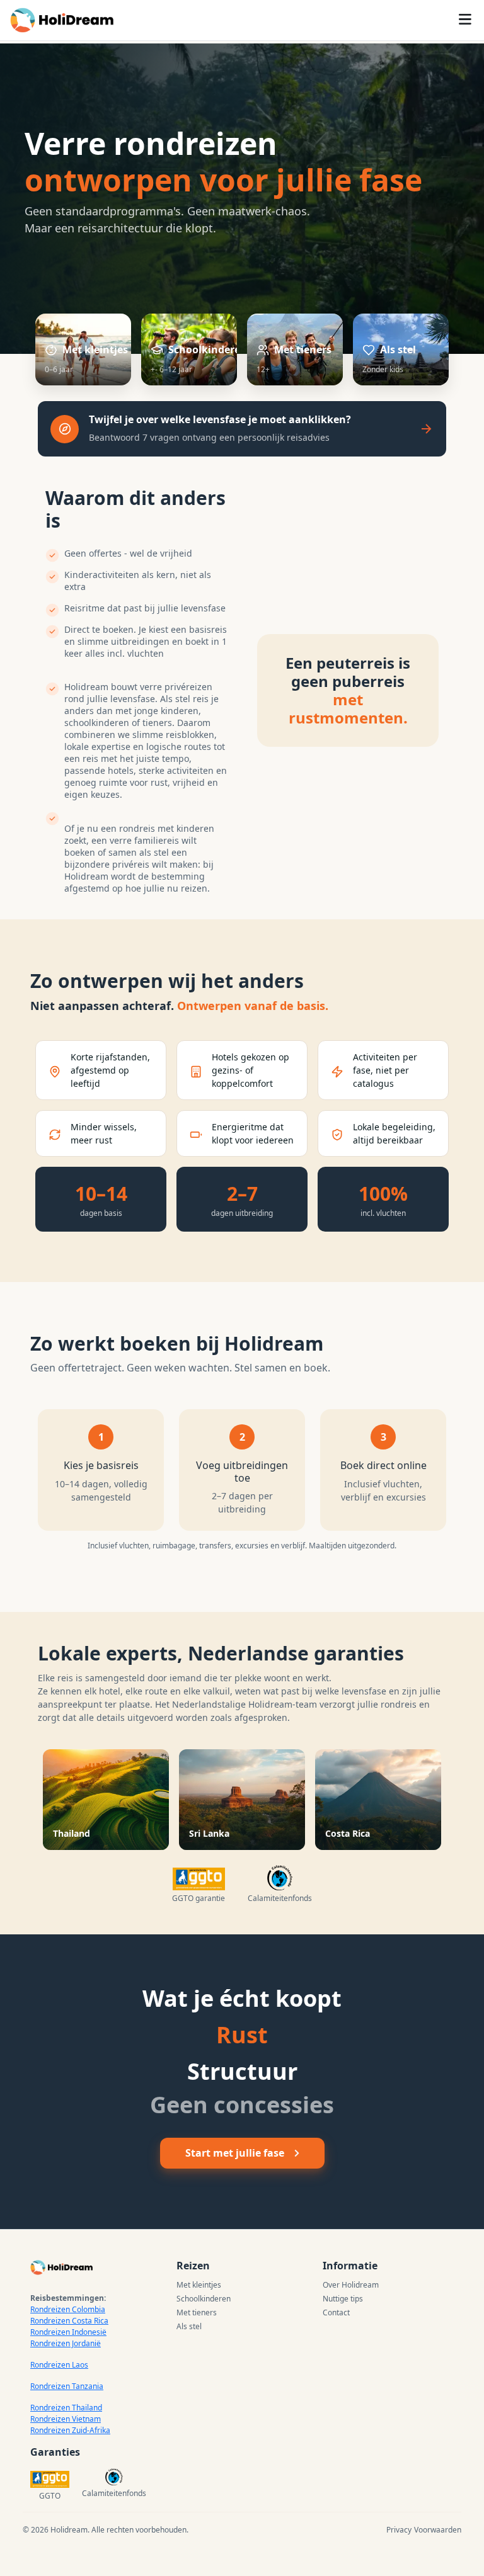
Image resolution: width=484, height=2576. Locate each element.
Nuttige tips (343, 2299)
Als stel (189, 2326)
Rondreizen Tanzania (67, 2386)
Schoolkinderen (204, 2299)
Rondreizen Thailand (66, 2408)
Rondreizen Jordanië (66, 2343)
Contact (336, 2312)
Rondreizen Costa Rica (69, 2321)
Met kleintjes (199, 2285)
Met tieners (197, 2312)
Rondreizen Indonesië (68, 2332)
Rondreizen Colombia (68, 2309)
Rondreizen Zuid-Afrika (70, 2430)
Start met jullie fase (235, 2153)
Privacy (399, 2530)
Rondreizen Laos (59, 2365)
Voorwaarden (438, 2530)
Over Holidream (351, 2285)
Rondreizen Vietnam (66, 2419)
